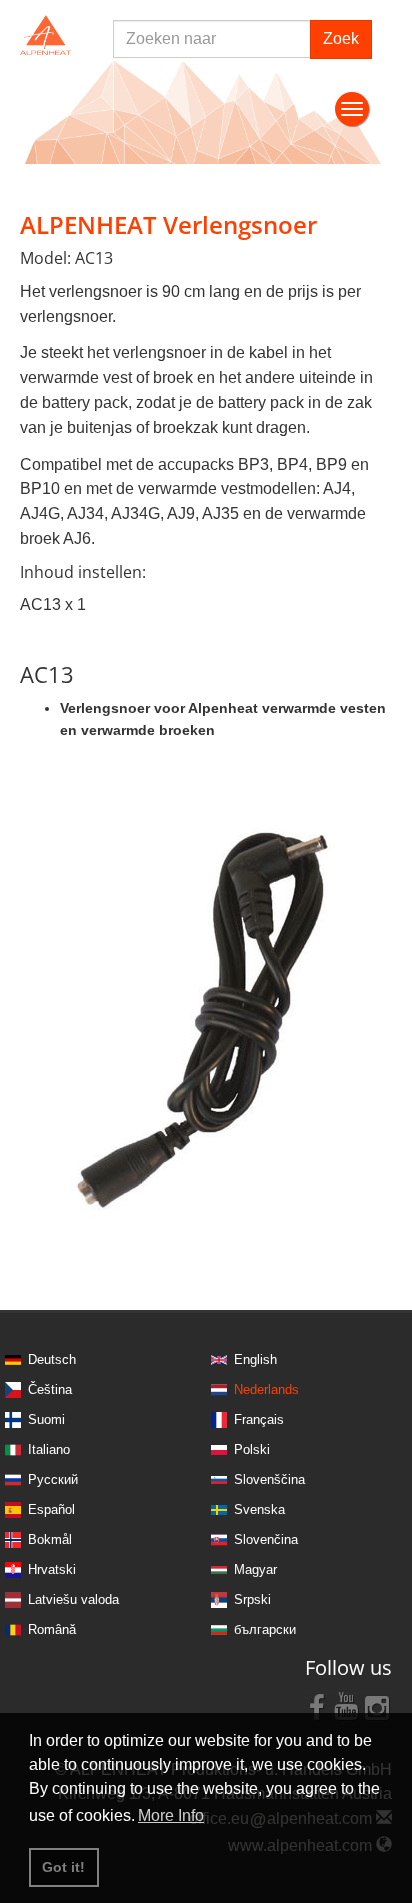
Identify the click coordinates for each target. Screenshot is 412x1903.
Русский (53, 1479)
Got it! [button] (63, 1867)
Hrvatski (52, 1569)
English (255, 1359)
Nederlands (266, 1389)
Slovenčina (266, 1539)
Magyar (255, 1569)
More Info (171, 1815)
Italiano (49, 1449)
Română (52, 1629)
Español (51, 1509)
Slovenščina (269, 1479)
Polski (252, 1449)
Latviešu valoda (73, 1599)
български (265, 1629)
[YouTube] (347, 1706)
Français (259, 1419)
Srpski (252, 1599)
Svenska (259, 1509)
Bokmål (50, 1539)
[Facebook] (317, 1706)
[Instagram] (377, 1706)
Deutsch (52, 1359)
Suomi (46, 1419)
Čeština (50, 1389)
